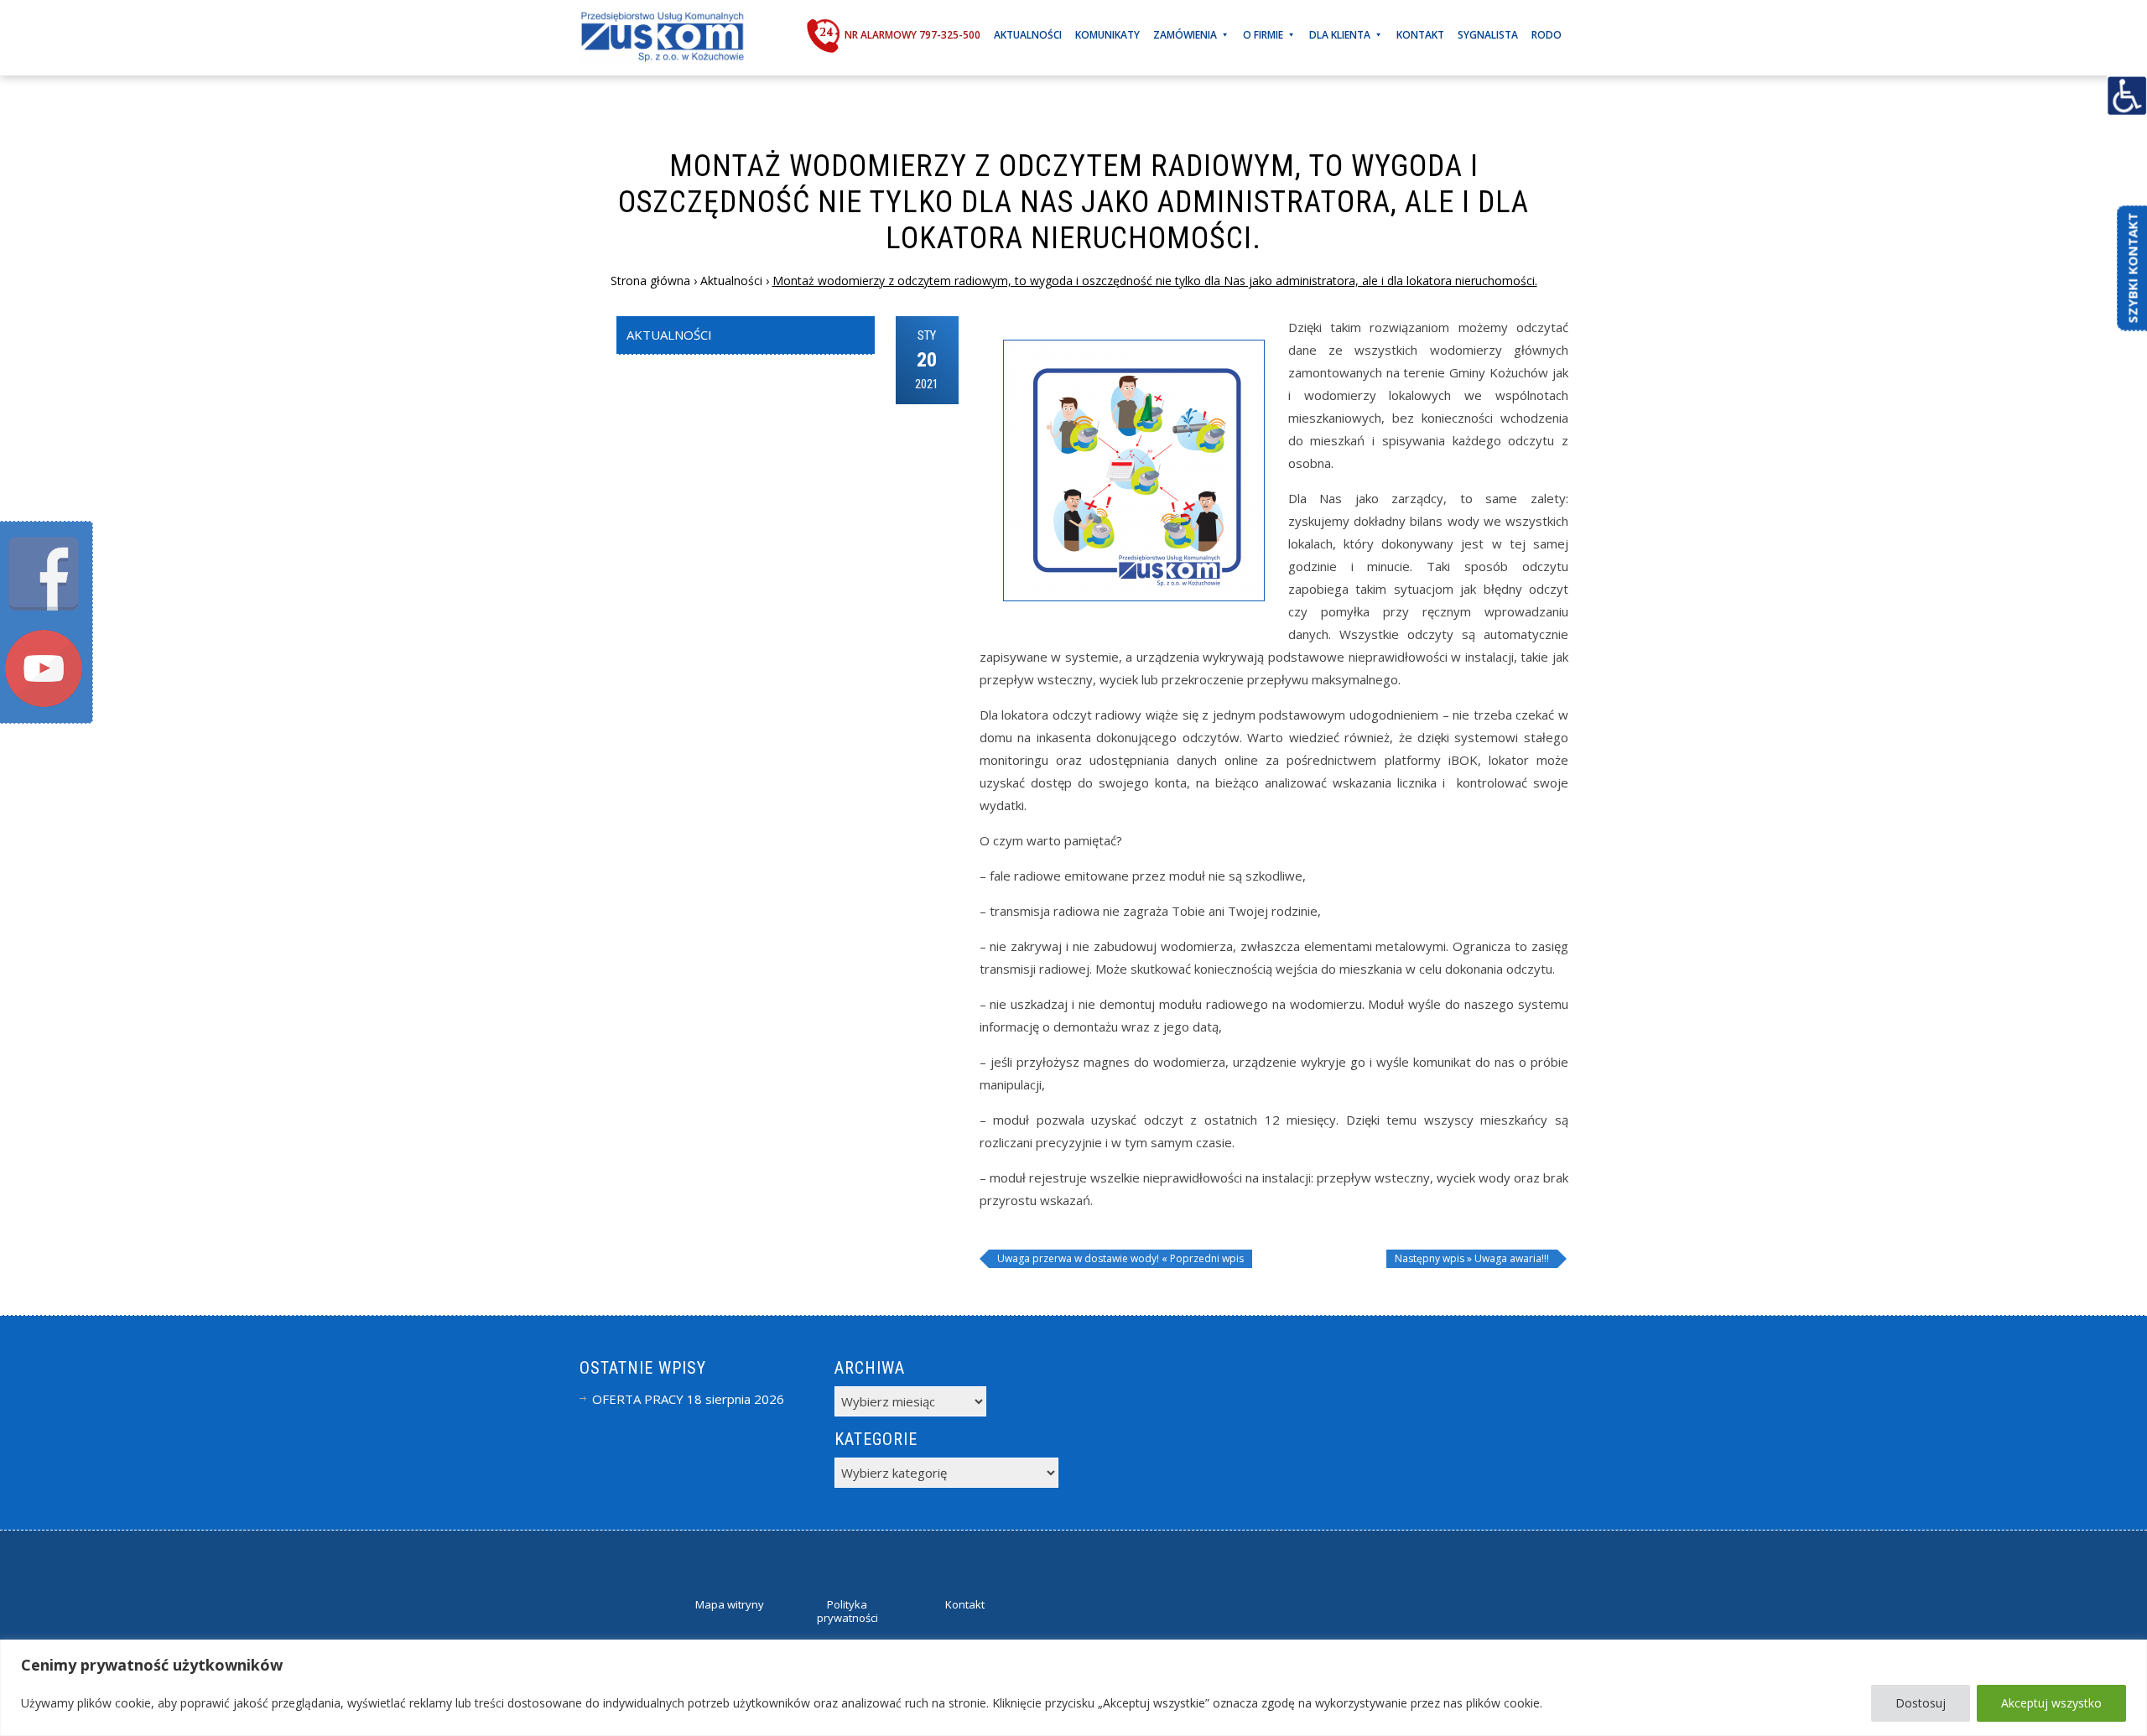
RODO (1547, 35)
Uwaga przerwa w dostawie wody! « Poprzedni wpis (1120, 1258)
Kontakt (1420, 35)
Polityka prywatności (847, 1611)
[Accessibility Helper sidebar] (2127, 96)
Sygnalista (1488, 35)
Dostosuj (1921, 1703)
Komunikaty (1107, 35)
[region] (1073, 1688)
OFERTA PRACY (638, 1399)
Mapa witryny (730, 1604)
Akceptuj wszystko (2051, 1703)
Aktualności (1028, 35)
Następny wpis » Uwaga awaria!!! (1472, 1258)
